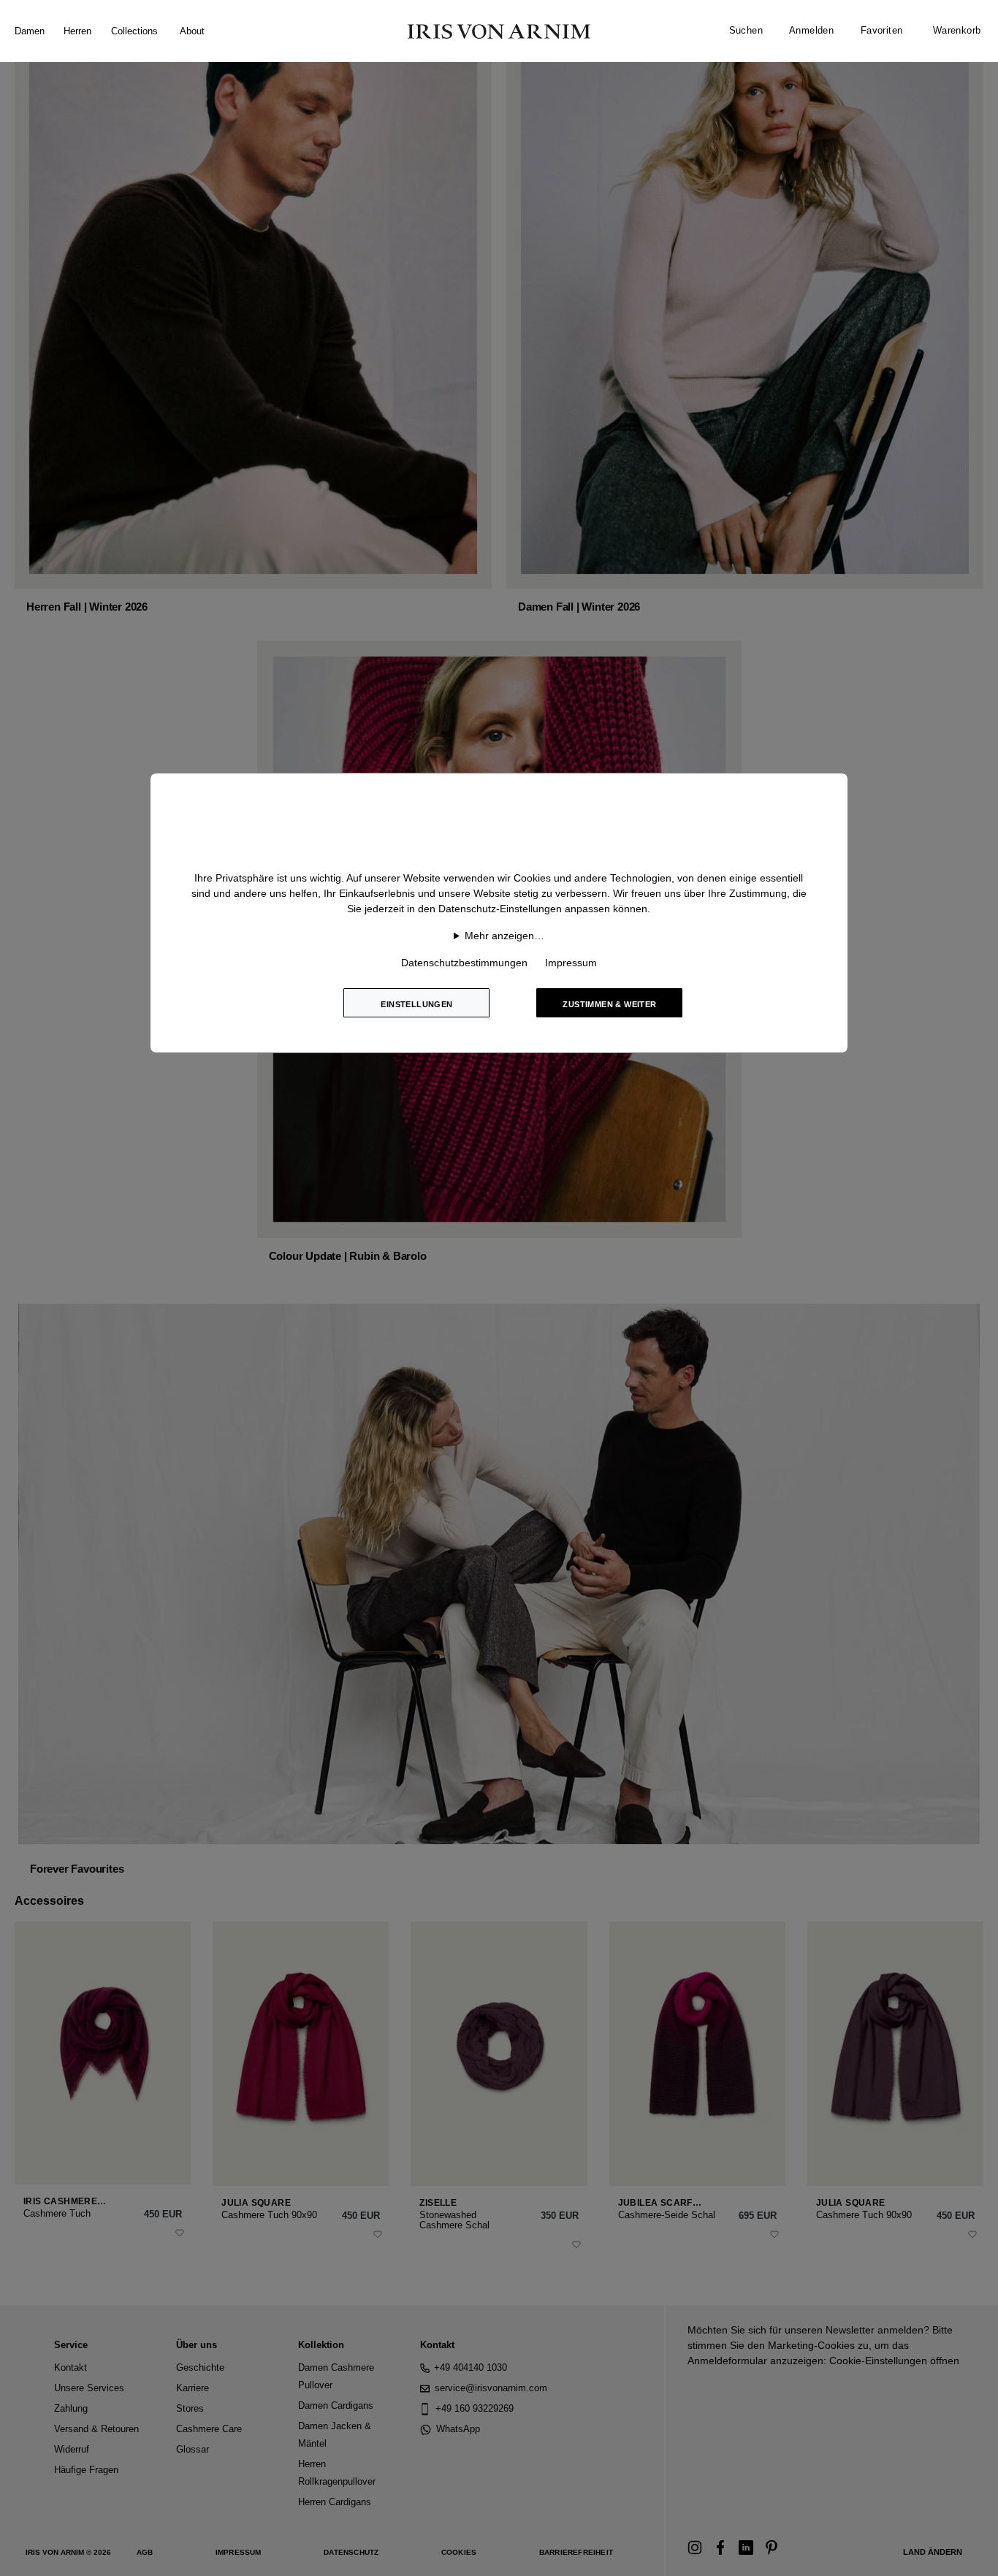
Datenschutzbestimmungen (464, 963)
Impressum (571, 963)
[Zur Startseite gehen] (499, 31)
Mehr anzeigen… (504, 936)
